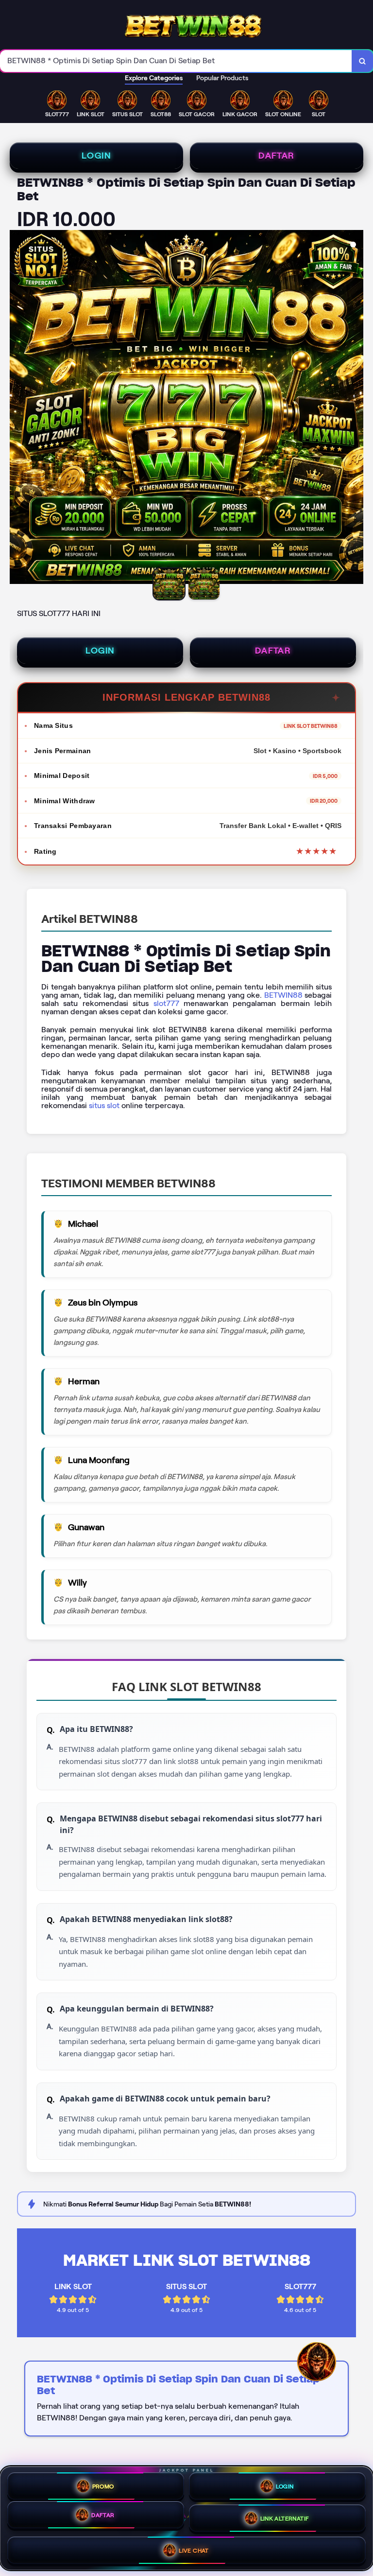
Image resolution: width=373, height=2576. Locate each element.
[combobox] (176, 61)
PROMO (103, 2486)
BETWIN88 (283, 995)
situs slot (104, 1105)
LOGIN (96, 156)
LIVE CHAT (194, 2550)
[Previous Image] (17, 408)
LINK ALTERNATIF (285, 2518)
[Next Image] (356, 408)
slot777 (166, 1003)
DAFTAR (276, 156)
